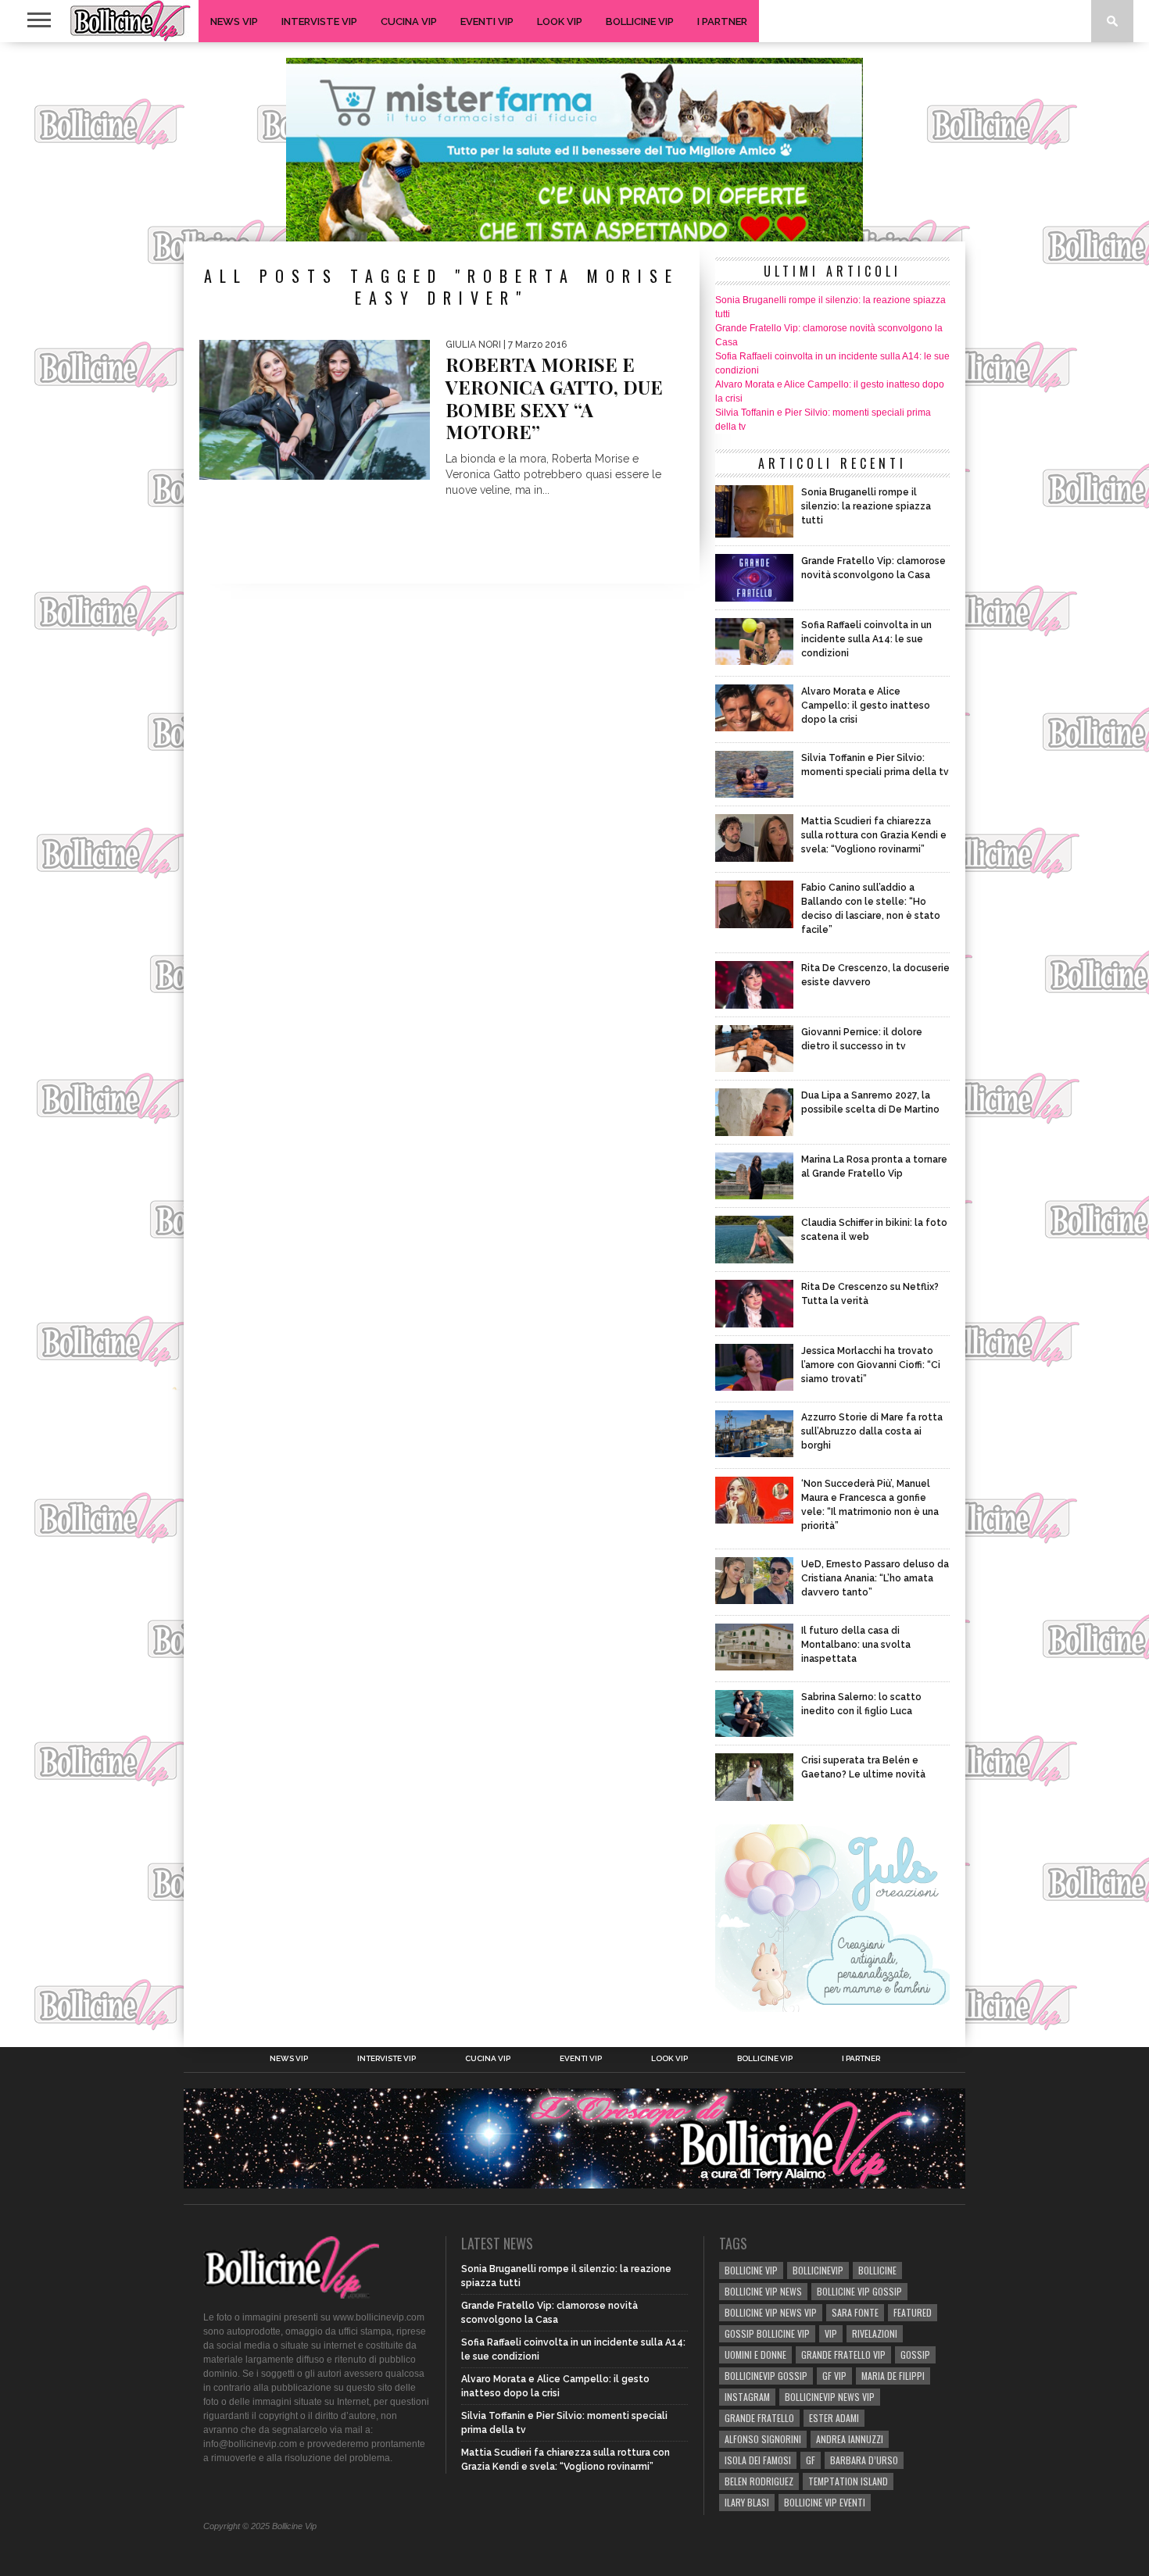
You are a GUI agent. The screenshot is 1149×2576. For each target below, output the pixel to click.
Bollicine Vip (640, 21)
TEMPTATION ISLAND (848, 2481)
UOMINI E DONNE (755, 2354)
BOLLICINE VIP (751, 2270)
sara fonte (855, 2312)
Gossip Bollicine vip (767, 2333)
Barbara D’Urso (864, 2460)
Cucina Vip (409, 21)
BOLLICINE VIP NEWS (763, 2291)
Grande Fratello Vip (843, 2354)
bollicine (877, 2270)
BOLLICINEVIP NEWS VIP (830, 2397)
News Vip (234, 21)
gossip (915, 2354)
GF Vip (834, 2376)
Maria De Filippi (893, 2376)
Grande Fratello (759, 2418)
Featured (913, 2312)
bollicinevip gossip (766, 2376)
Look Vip (560, 21)
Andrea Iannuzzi (850, 2439)
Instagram (747, 2397)
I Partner (722, 21)
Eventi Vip (487, 21)
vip (831, 2333)
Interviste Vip (319, 21)
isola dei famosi (758, 2460)
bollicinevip (818, 2270)
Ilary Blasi (747, 2502)
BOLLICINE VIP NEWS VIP (771, 2312)
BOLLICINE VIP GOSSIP (859, 2291)
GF (811, 2460)
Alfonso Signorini (763, 2439)
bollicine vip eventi (825, 2502)
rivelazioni (875, 2333)
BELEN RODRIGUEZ (759, 2481)
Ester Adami (834, 2418)
